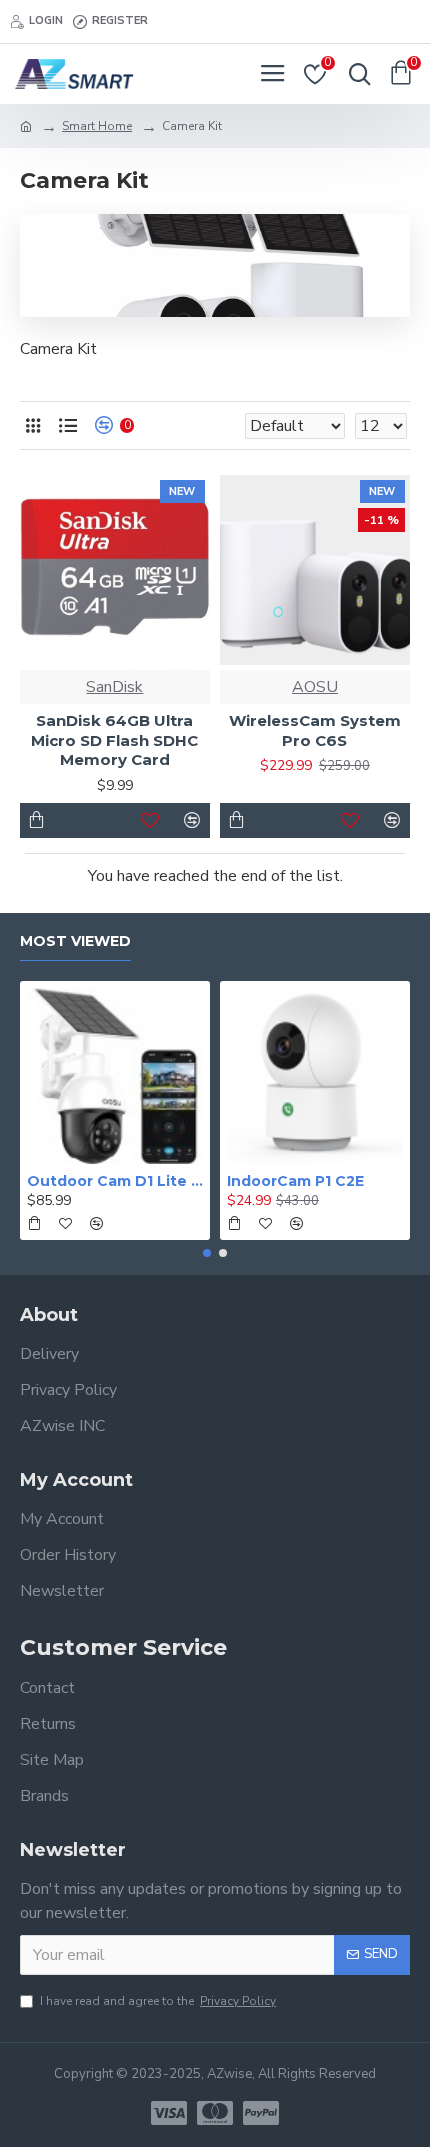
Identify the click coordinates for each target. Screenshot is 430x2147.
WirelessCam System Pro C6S (315, 730)
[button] (207, 1253)
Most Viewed (75, 941)
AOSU (315, 687)
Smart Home (97, 126)
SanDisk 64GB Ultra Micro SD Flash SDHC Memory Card (114, 740)
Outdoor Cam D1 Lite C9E (115, 1181)
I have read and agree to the (158, 2001)
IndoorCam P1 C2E (295, 1181)
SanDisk (114, 687)
